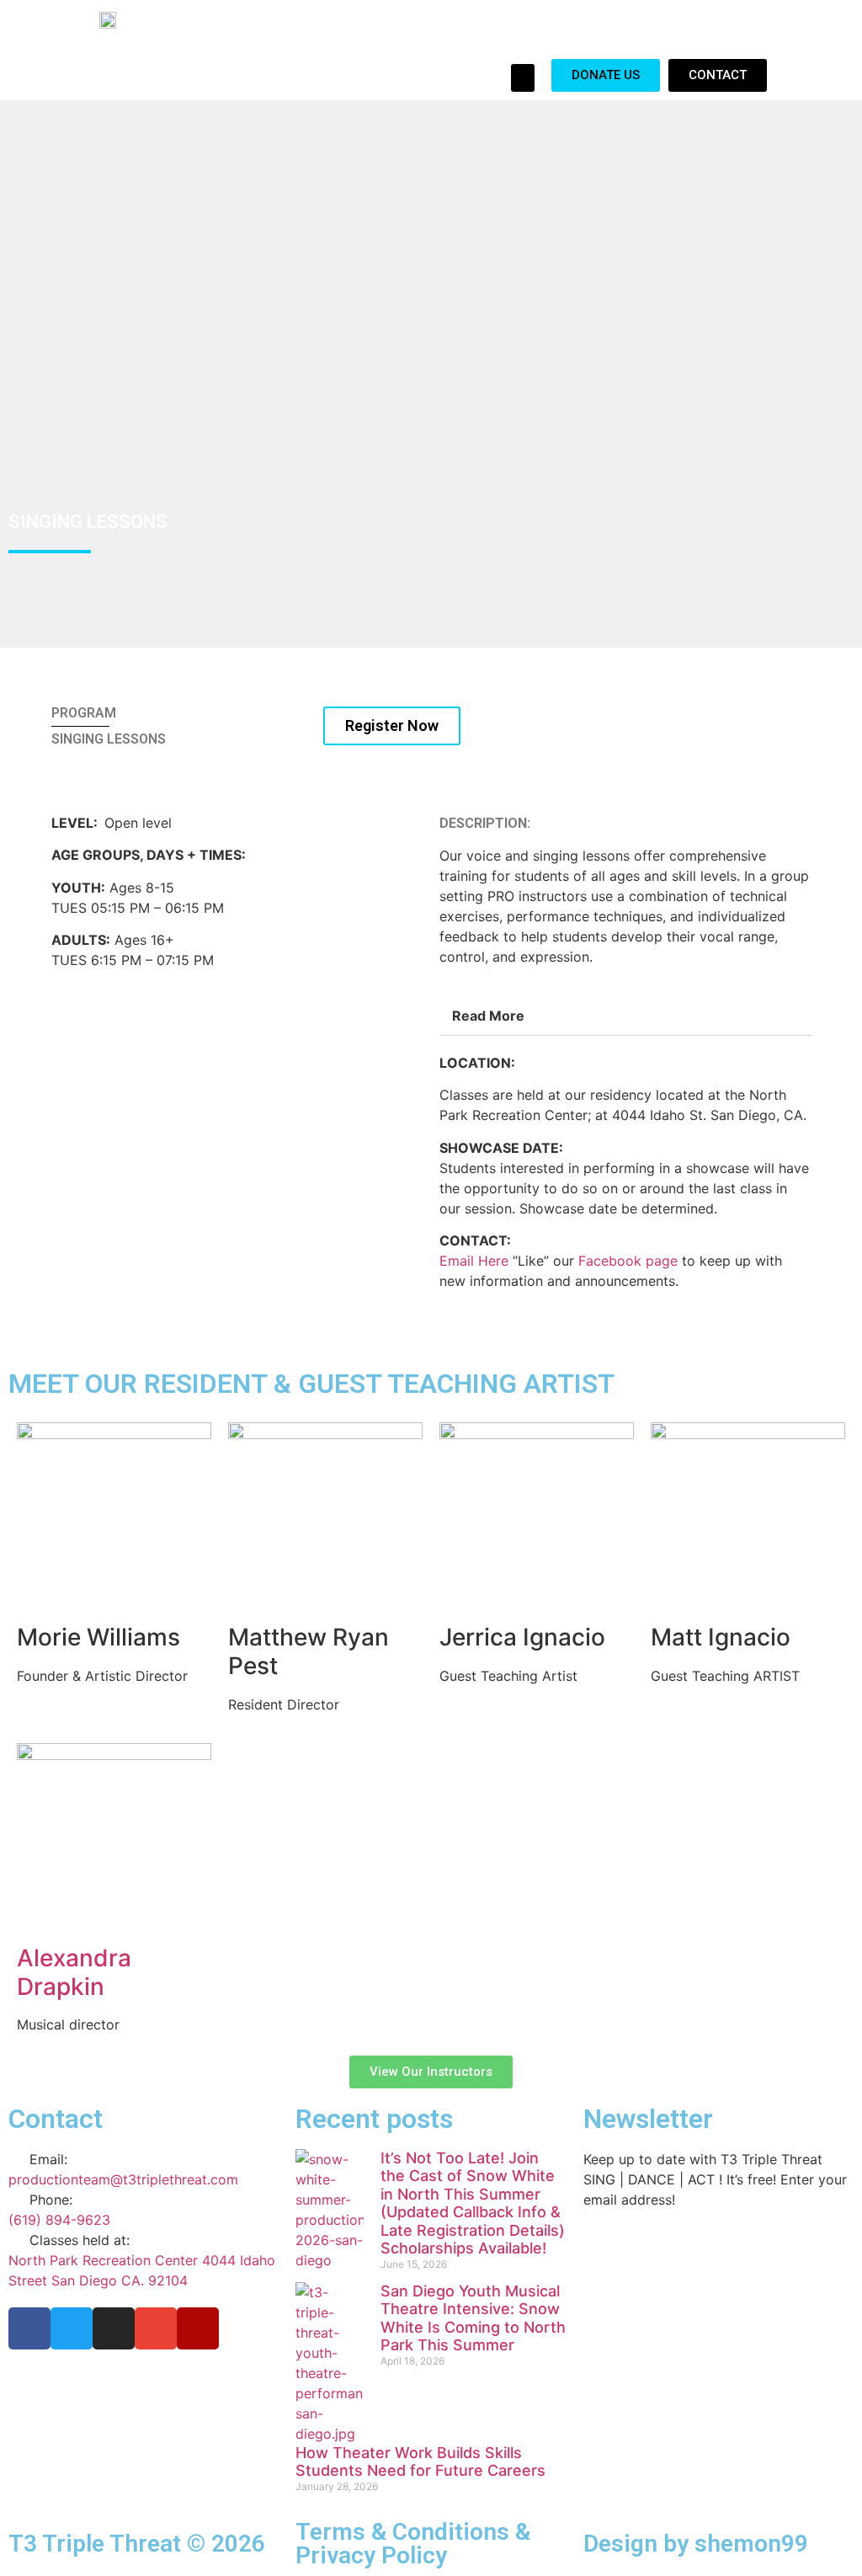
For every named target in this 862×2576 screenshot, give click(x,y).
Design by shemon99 (696, 2544)
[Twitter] (72, 2328)
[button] (523, 78)
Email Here (474, 1261)
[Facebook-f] (29, 2328)
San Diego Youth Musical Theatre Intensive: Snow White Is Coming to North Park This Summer (473, 2318)
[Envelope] (156, 2328)
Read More (488, 1016)
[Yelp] (198, 2328)
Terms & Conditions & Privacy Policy (413, 2544)
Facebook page (628, 1261)
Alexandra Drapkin (74, 1972)
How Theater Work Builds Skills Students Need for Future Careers (420, 2462)
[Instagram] (114, 2328)
